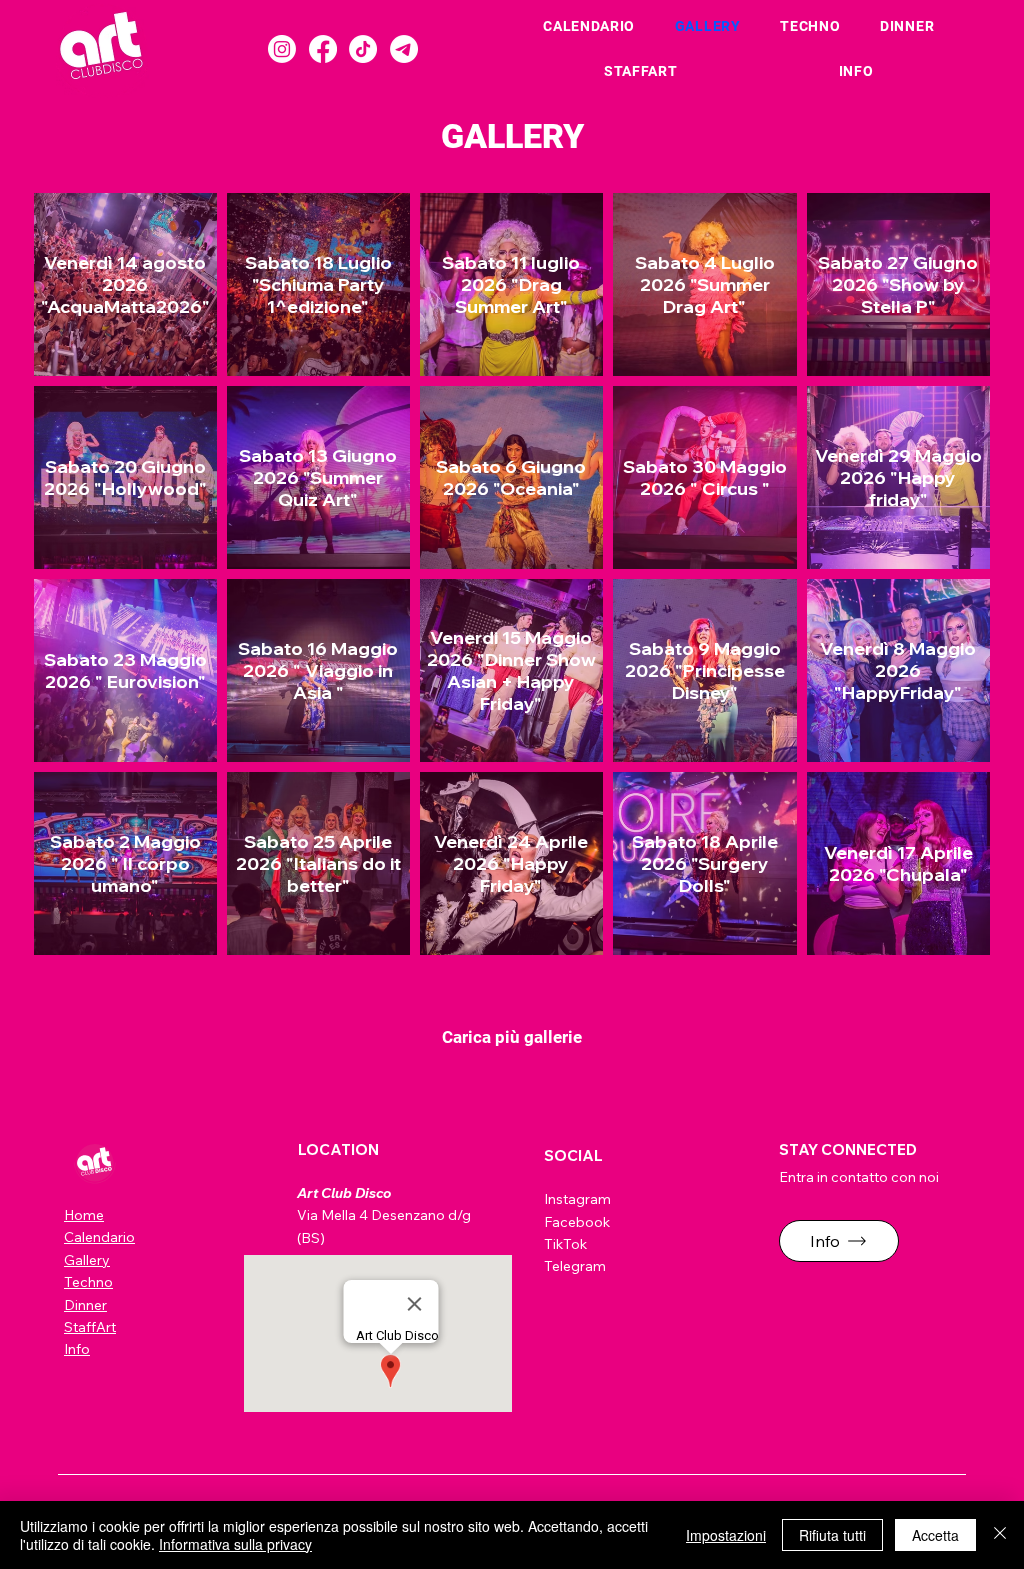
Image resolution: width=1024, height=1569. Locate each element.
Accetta (935, 1535)
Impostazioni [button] (726, 1535)
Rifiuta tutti (832, 1535)
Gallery (87, 1260)
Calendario (99, 1237)
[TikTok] (363, 49)
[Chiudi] (1000, 1535)
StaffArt (90, 1327)
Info (77, 1349)
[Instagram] (282, 49)
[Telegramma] (404, 49)
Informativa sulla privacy (235, 1544)
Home (84, 1215)
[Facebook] (323, 49)
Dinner (85, 1305)
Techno (88, 1282)
